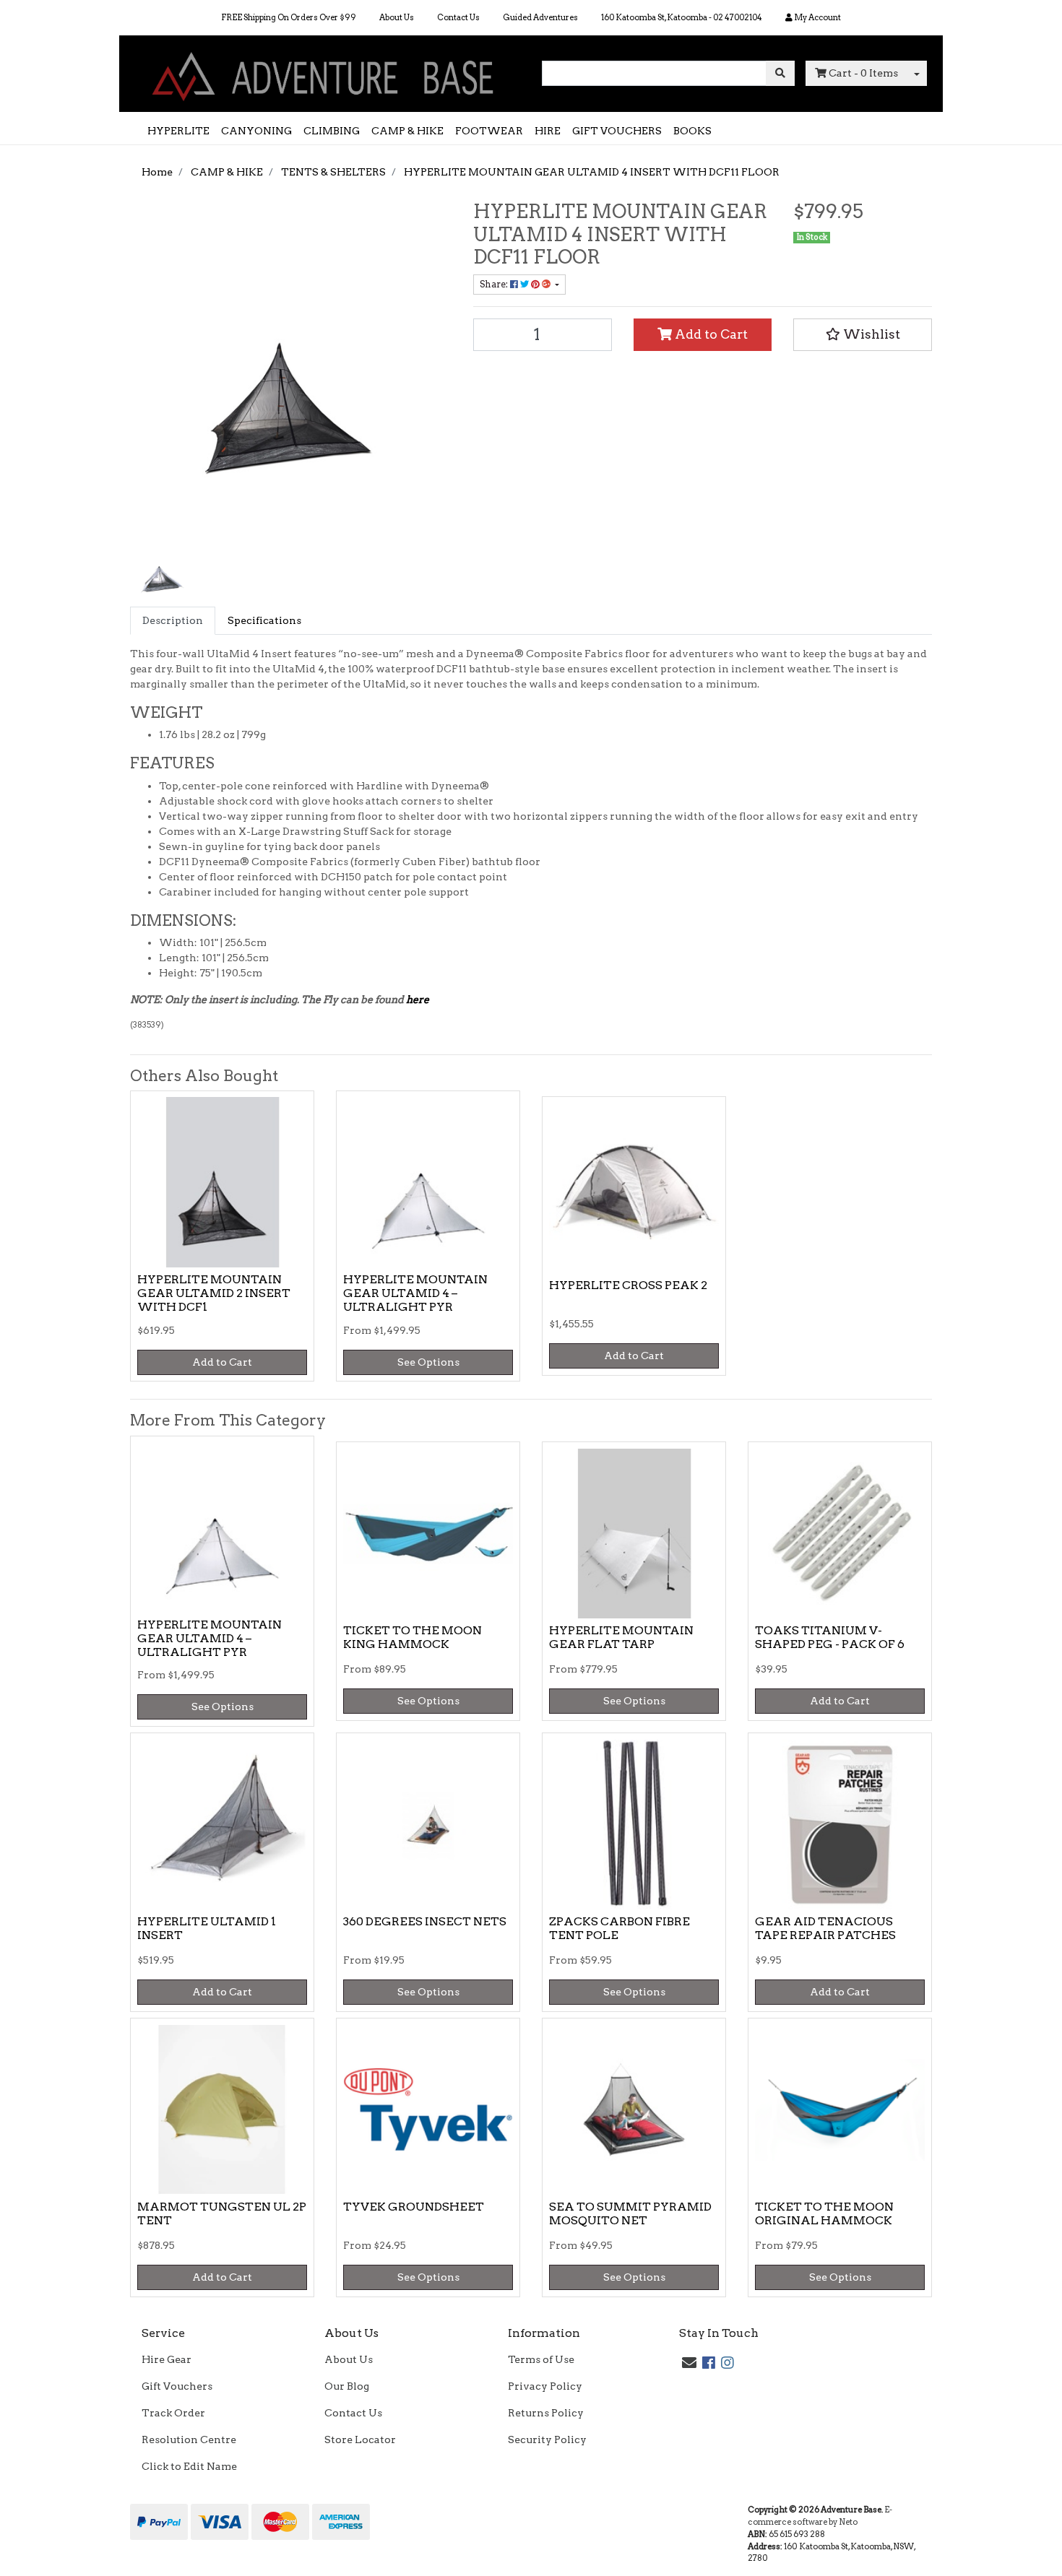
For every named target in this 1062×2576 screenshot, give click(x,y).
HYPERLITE (178, 131)
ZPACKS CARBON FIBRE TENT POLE (619, 1928)
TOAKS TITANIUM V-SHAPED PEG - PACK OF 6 (830, 1637)
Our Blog (347, 2386)
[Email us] (689, 2363)
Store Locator (360, 2440)
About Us (397, 17)
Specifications (264, 620)
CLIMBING (332, 131)
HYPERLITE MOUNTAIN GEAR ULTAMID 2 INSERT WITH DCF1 (214, 1293)
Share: (495, 284)
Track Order (173, 2413)
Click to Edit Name (189, 2466)
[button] (863, 334)
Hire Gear (167, 2359)
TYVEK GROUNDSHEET (414, 2207)
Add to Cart (710, 334)
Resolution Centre (189, 2440)
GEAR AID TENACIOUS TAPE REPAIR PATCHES (825, 1928)
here (418, 999)
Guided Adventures (540, 17)
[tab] (173, 621)
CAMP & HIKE (407, 131)
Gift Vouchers (177, 2386)
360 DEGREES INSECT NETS (425, 1921)
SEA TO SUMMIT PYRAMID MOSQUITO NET (630, 2213)
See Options (428, 1362)
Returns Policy (546, 2413)
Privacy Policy (545, 2386)
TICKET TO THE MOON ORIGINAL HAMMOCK (824, 2213)
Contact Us (458, 17)
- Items (863, 73)
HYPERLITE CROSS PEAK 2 (628, 1285)
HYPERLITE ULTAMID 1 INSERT (207, 1928)
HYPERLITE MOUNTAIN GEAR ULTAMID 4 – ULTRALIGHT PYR (415, 1293)
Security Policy (547, 2440)
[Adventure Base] (325, 73)
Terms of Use (541, 2359)
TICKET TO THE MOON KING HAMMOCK (413, 1637)
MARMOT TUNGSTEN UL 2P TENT (222, 2213)
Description (173, 620)
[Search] (780, 73)
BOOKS (692, 131)
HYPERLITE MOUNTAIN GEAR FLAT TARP (621, 1637)
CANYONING (256, 131)
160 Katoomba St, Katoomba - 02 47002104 (682, 17)
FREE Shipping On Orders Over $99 (289, 17)
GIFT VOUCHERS (617, 131)
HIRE (548, 131)
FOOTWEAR (489, 131)
